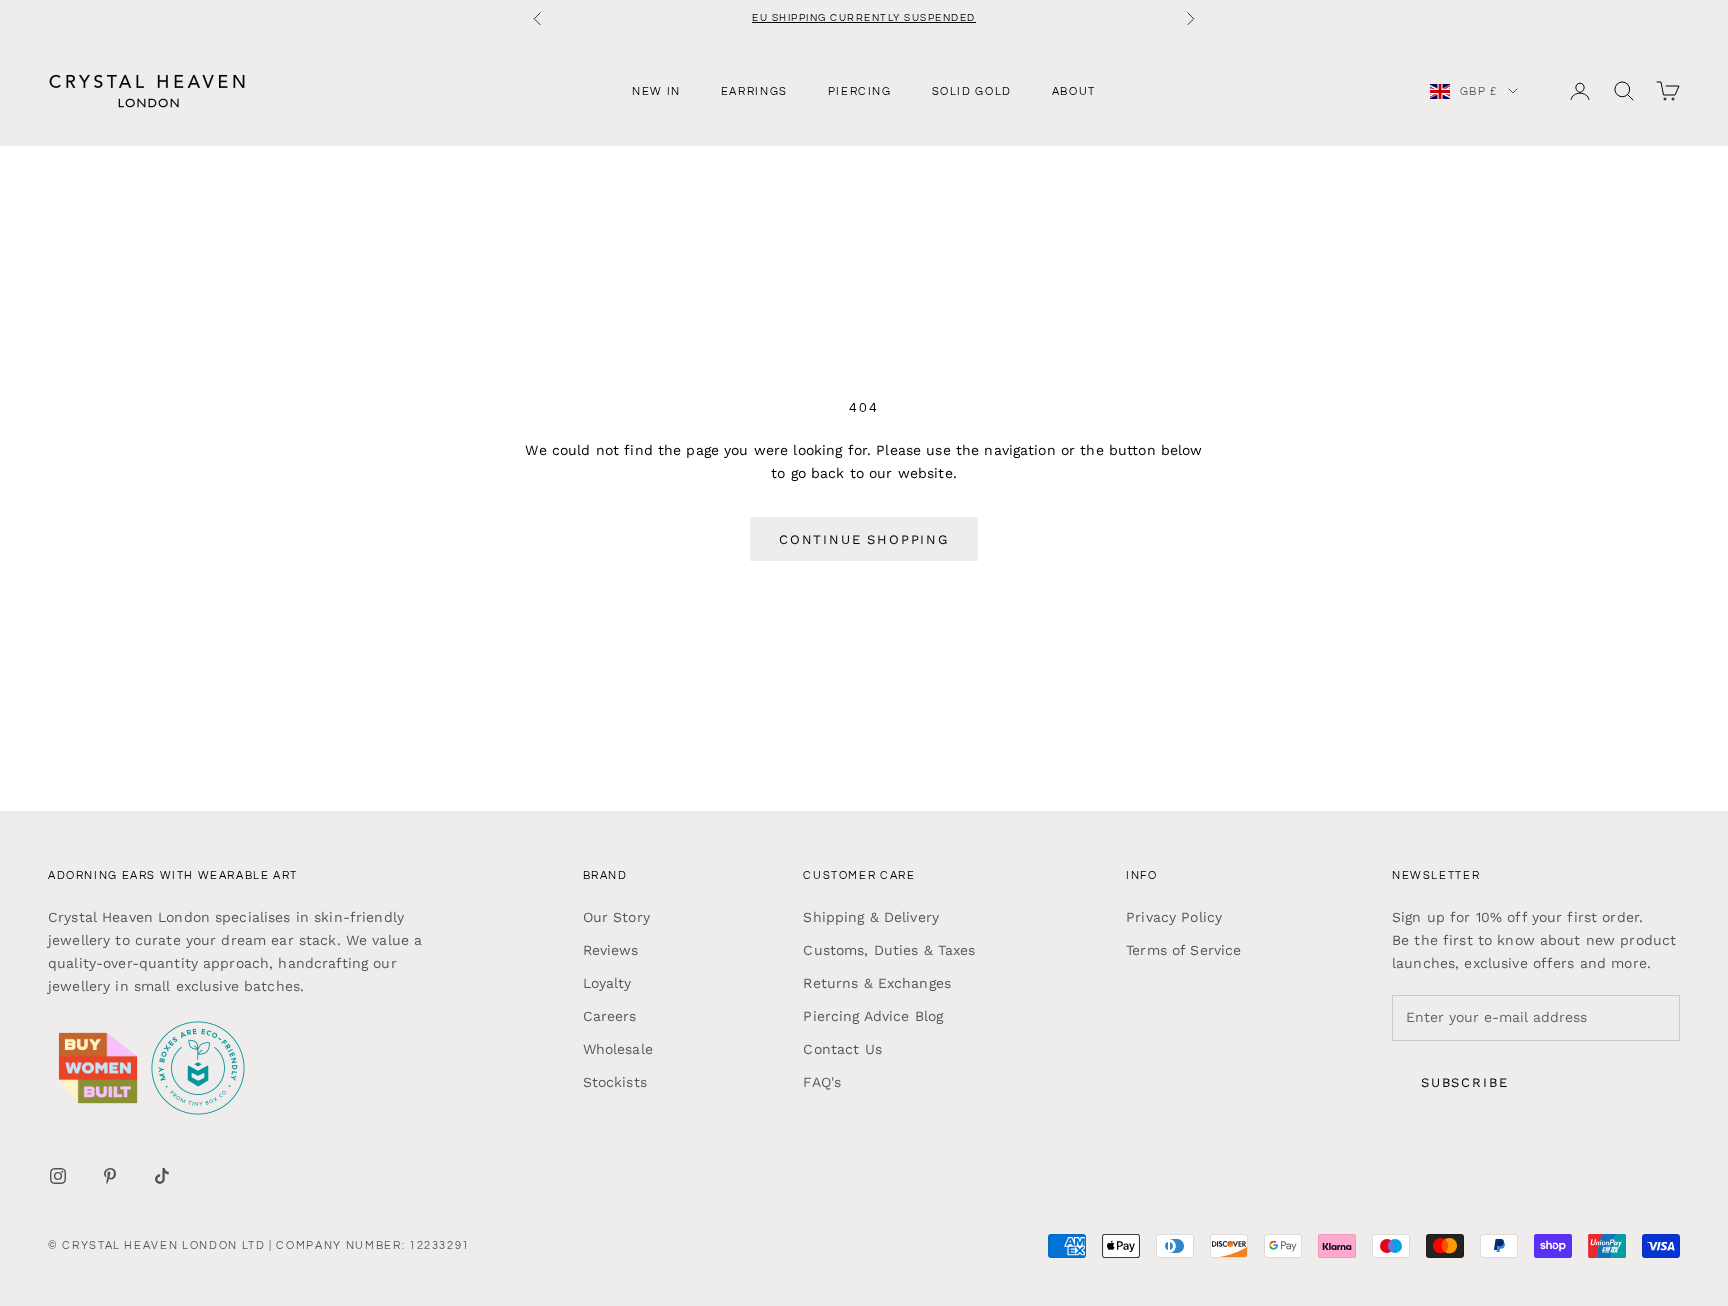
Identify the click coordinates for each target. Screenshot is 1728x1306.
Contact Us (842, 1049)
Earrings (754, 90)
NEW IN (656, 90)
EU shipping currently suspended (864, 18)
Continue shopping (864, 539)
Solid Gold (972, 90)
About (1074, 90)
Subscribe (1464, 1082)
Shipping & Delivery (871, 917)
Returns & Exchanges (877, 983)
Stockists (615, 1082)
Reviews (611, 950)
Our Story (616, 917)
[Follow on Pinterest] (110, 1176)
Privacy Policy (1174, 917)
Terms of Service (1183, 950)
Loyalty (607, 983)
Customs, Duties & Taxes (889, 950)
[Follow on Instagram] (58, 1176)
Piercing (860, 90)
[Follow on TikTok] (162, 1176)
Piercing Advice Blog (873, 1016)
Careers (610, 1016)
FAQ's (822, 1082)
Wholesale (618, 1049)
